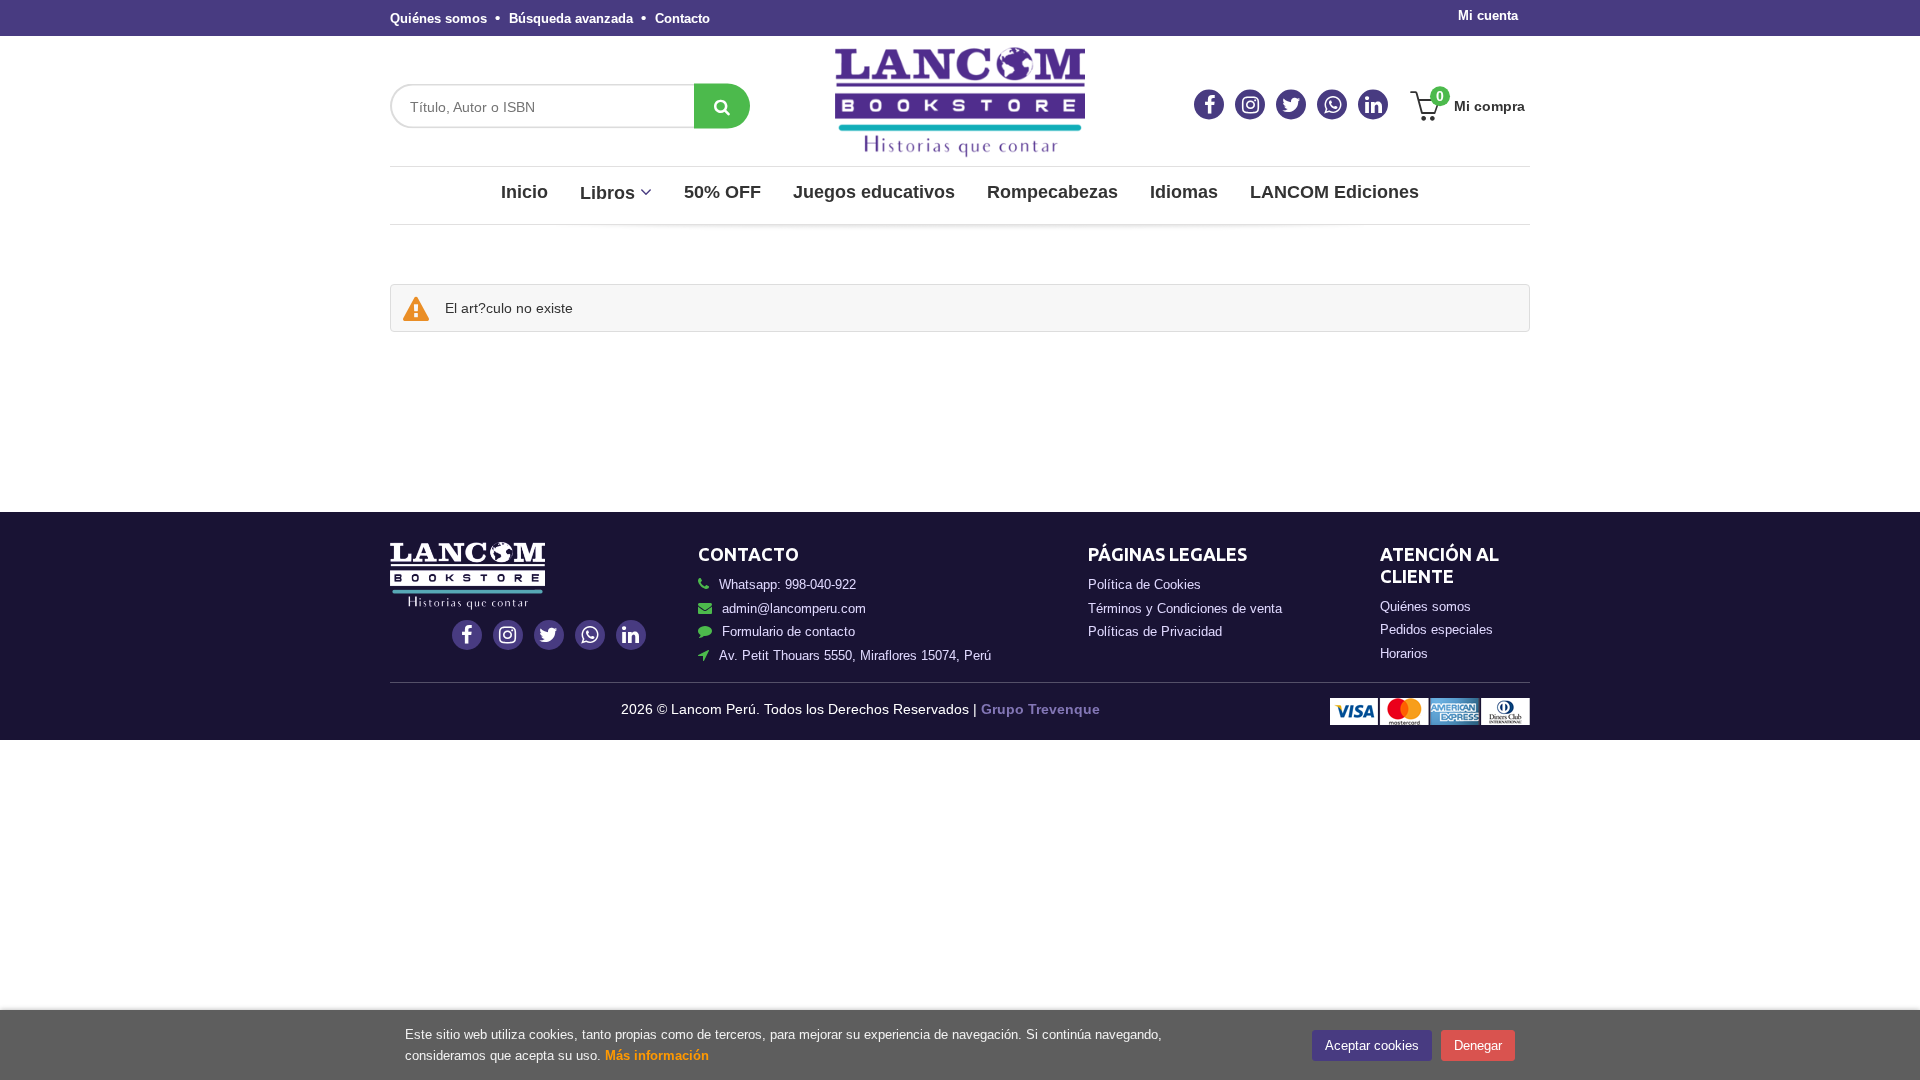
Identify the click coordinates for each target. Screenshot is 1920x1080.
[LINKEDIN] (1373, 105)
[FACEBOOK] (1209, 105)
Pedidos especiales (1436, 629)
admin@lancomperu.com (794, 608)
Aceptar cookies (1372, 1045)
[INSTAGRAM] (1250, 105)
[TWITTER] (1291, 105)
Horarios (1404, 653)
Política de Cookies (1144, 584)
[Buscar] (722, 106)
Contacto (682, 18)
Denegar (1478, 1045)
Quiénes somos (438, 18)
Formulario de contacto (788, 631)
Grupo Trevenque (1040, 709)
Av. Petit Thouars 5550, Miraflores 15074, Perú (855, 655)
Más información (657, 1055)
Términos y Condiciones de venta (1185, 608)
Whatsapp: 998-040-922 (787, 584)
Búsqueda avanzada (571, 18)
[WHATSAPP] (1332, 105)
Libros (610, 193)
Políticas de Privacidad (1155, 631)
